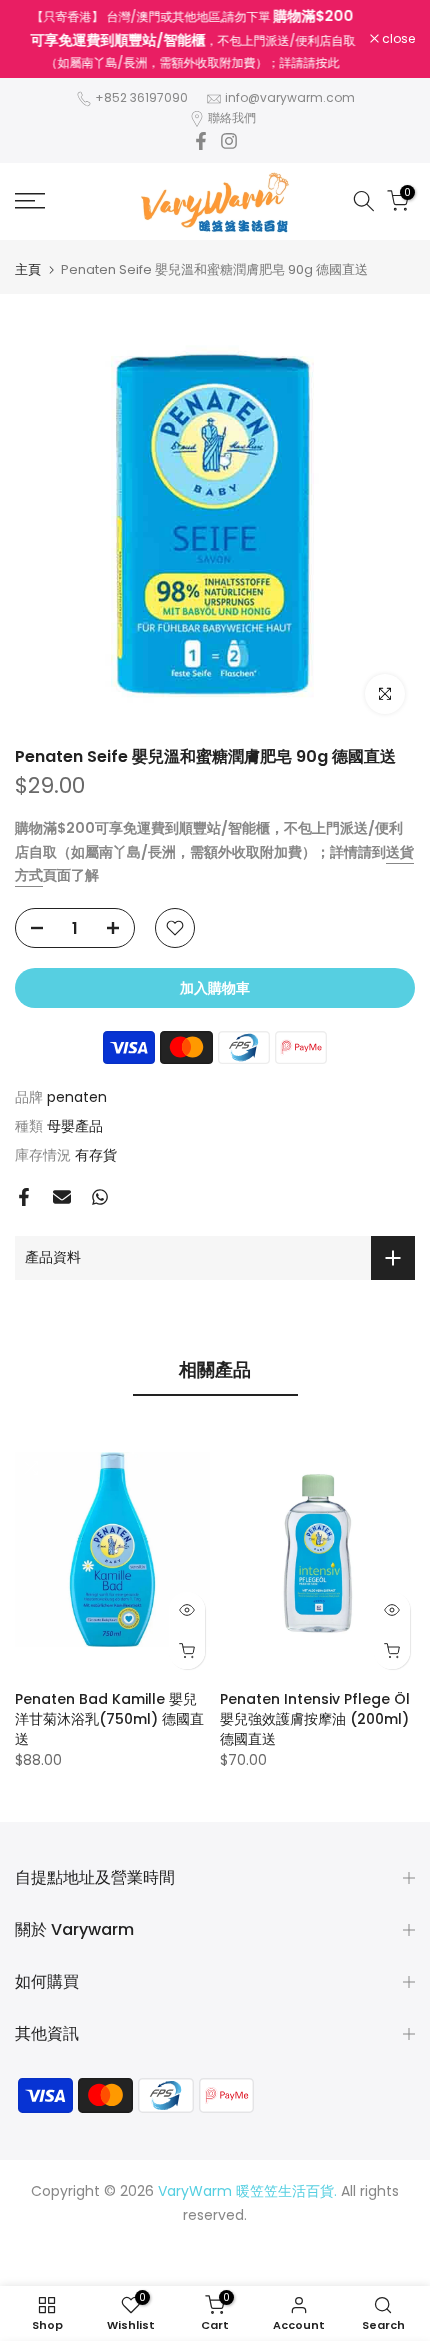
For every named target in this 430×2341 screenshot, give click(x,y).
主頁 (28, 269)
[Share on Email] (62, 1197)
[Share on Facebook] (24, 1197)
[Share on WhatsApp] (100, 1197)
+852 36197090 (141, 97)
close (397, 39)
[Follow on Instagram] (229, 141)
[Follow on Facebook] (201, 141)
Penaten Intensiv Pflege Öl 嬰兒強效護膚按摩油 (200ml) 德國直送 (315, 1719)
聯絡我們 (232, 117)
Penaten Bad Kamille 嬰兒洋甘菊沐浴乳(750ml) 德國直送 (109, 1719)
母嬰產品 (75, 1126)
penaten (77, 1097)
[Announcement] (192, 39)
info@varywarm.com (290, 97)
